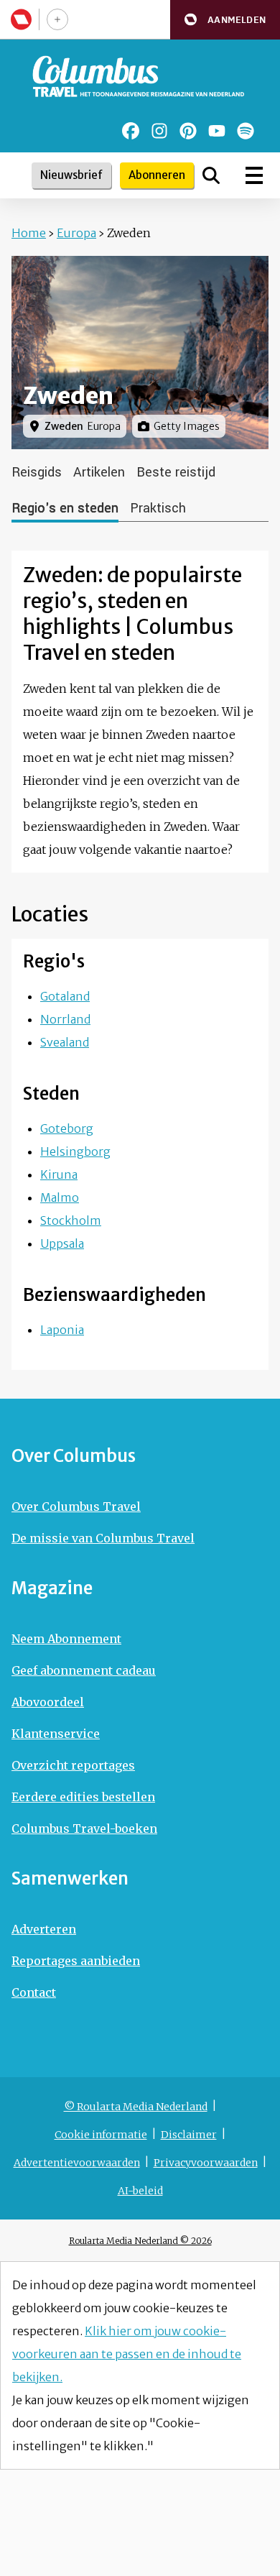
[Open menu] (254, 175)
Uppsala (62, 1243)
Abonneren (157, 175)
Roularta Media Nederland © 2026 (140, 2241)
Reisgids (37, 472)
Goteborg (67, 1128)
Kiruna (59, 1174)
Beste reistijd (176, 472)
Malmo (60, 1197)
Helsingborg (75, 1151)
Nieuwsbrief (71, 175)
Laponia (62, 1330)
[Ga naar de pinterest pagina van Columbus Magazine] (188, 131)
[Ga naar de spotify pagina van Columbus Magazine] (246, 131)
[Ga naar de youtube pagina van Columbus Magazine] (217, 131)
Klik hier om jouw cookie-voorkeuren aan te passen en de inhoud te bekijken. (127, 2354)
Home (29, 233)
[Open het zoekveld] (211, 175)
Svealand (65, 1042)
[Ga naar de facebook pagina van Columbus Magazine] (131, 131)
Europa (76, 233)
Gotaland (65, 996)
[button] (225, 20)
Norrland (65, 1019)
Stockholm (71, 1220)
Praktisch (158, 508)
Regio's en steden (65, 508)
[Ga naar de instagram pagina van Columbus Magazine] (159, 131)
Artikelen (99, 472)
